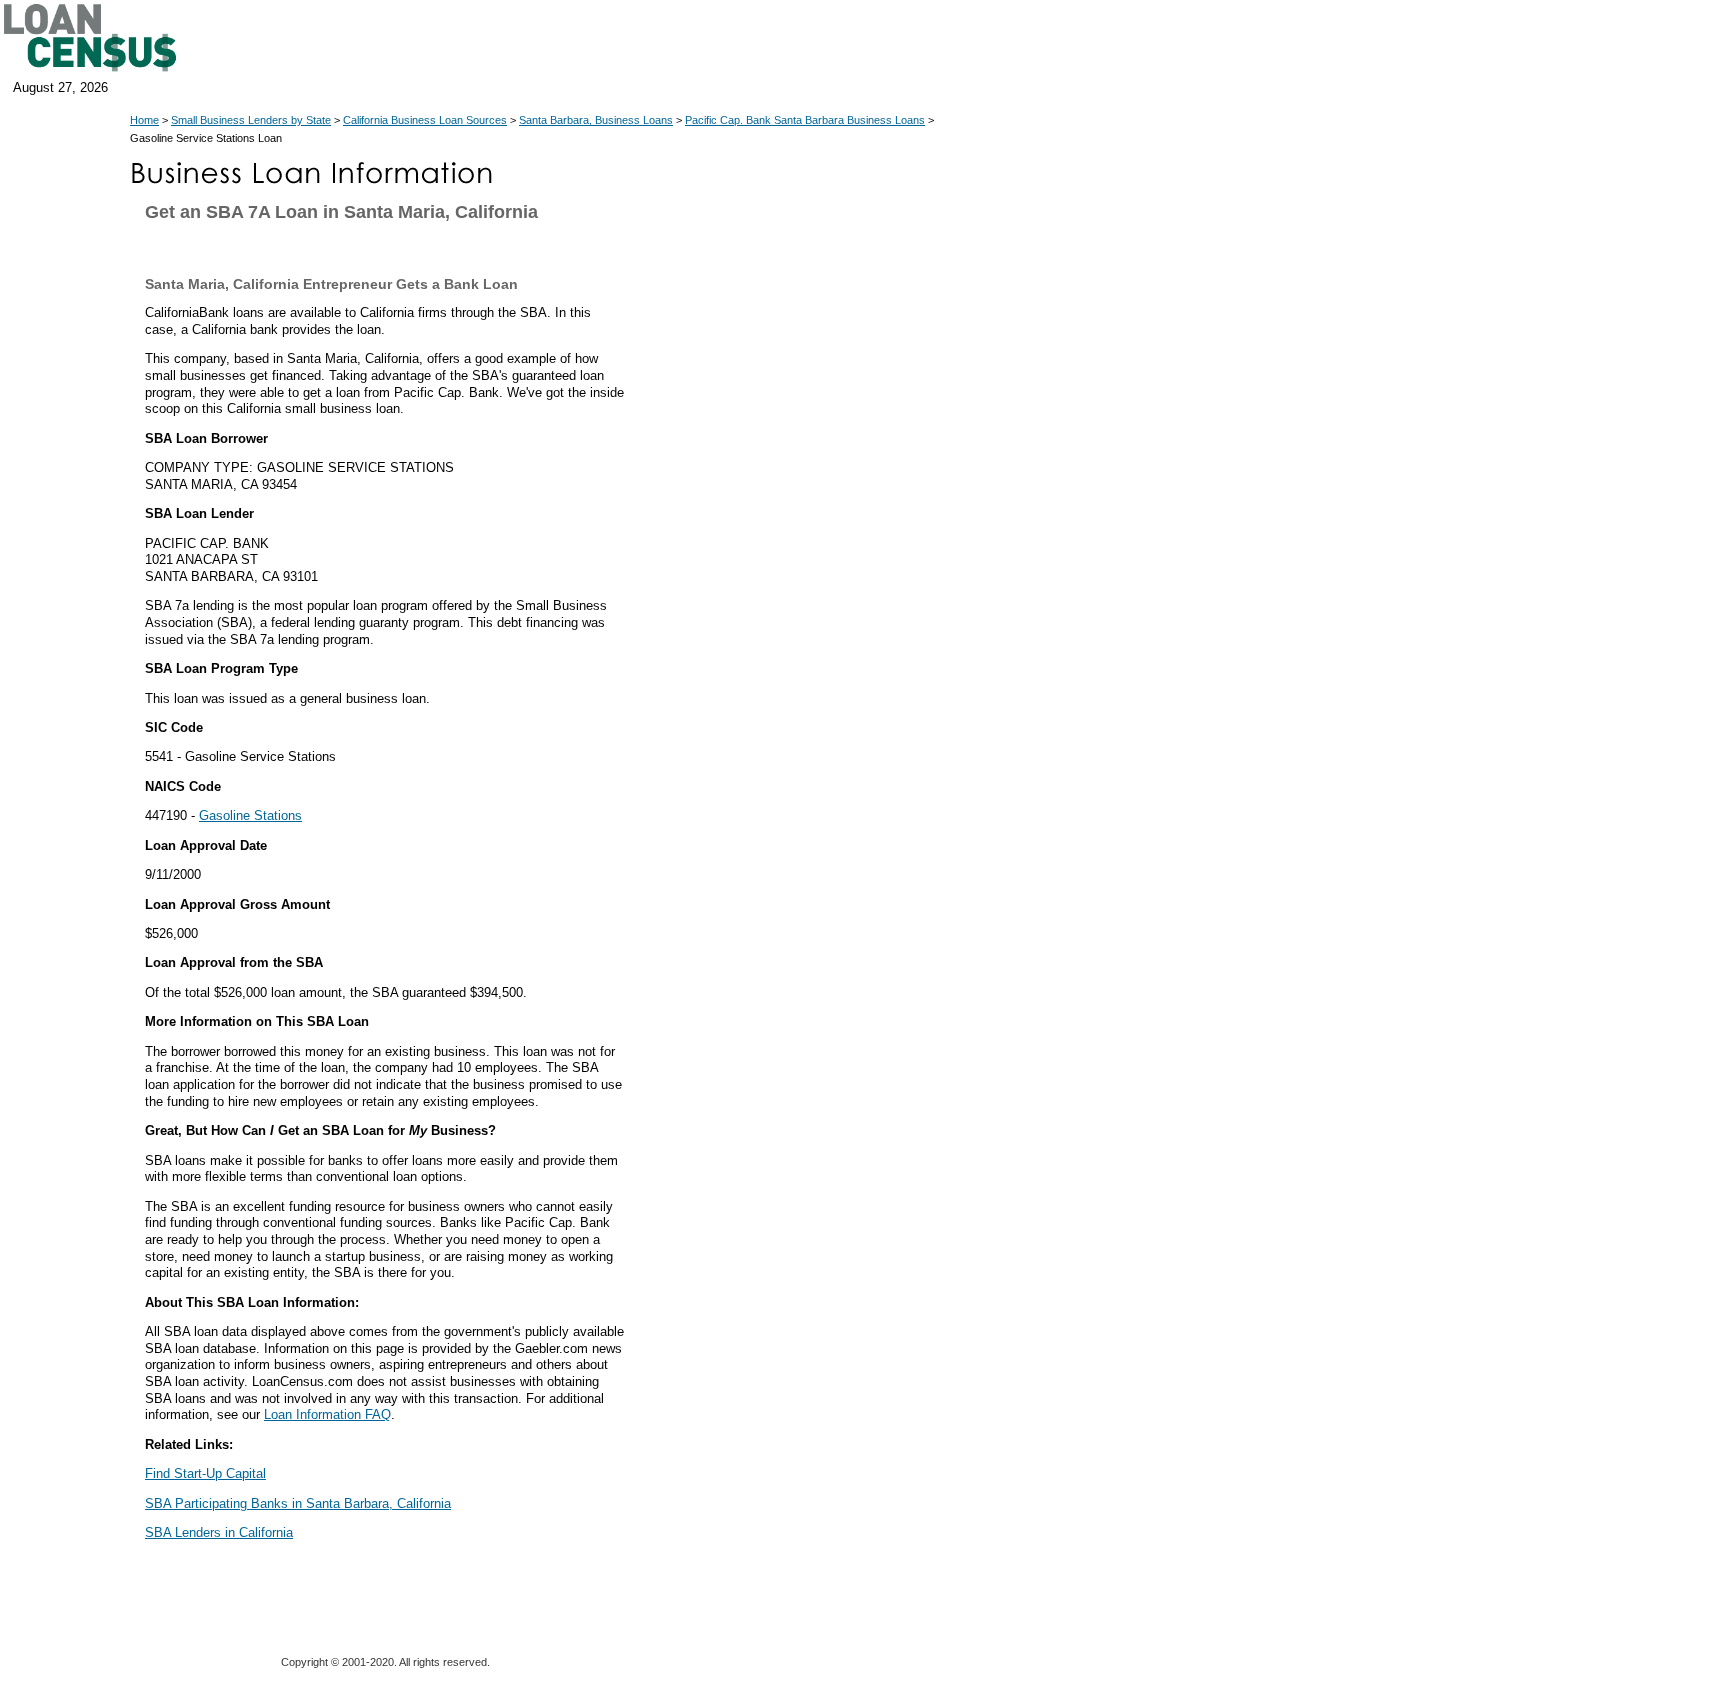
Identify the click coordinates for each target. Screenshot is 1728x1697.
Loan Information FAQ (327, 1414)
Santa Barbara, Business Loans (596, 120)
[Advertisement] (810, 608)
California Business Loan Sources (425, 120)
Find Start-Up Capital (205, 1473)
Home (144, 120)
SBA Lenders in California (219, 1532)
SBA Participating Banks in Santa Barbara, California (298, 1503)
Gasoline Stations (250, 815)
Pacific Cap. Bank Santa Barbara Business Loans (805, 120)
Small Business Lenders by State (251, 120)
